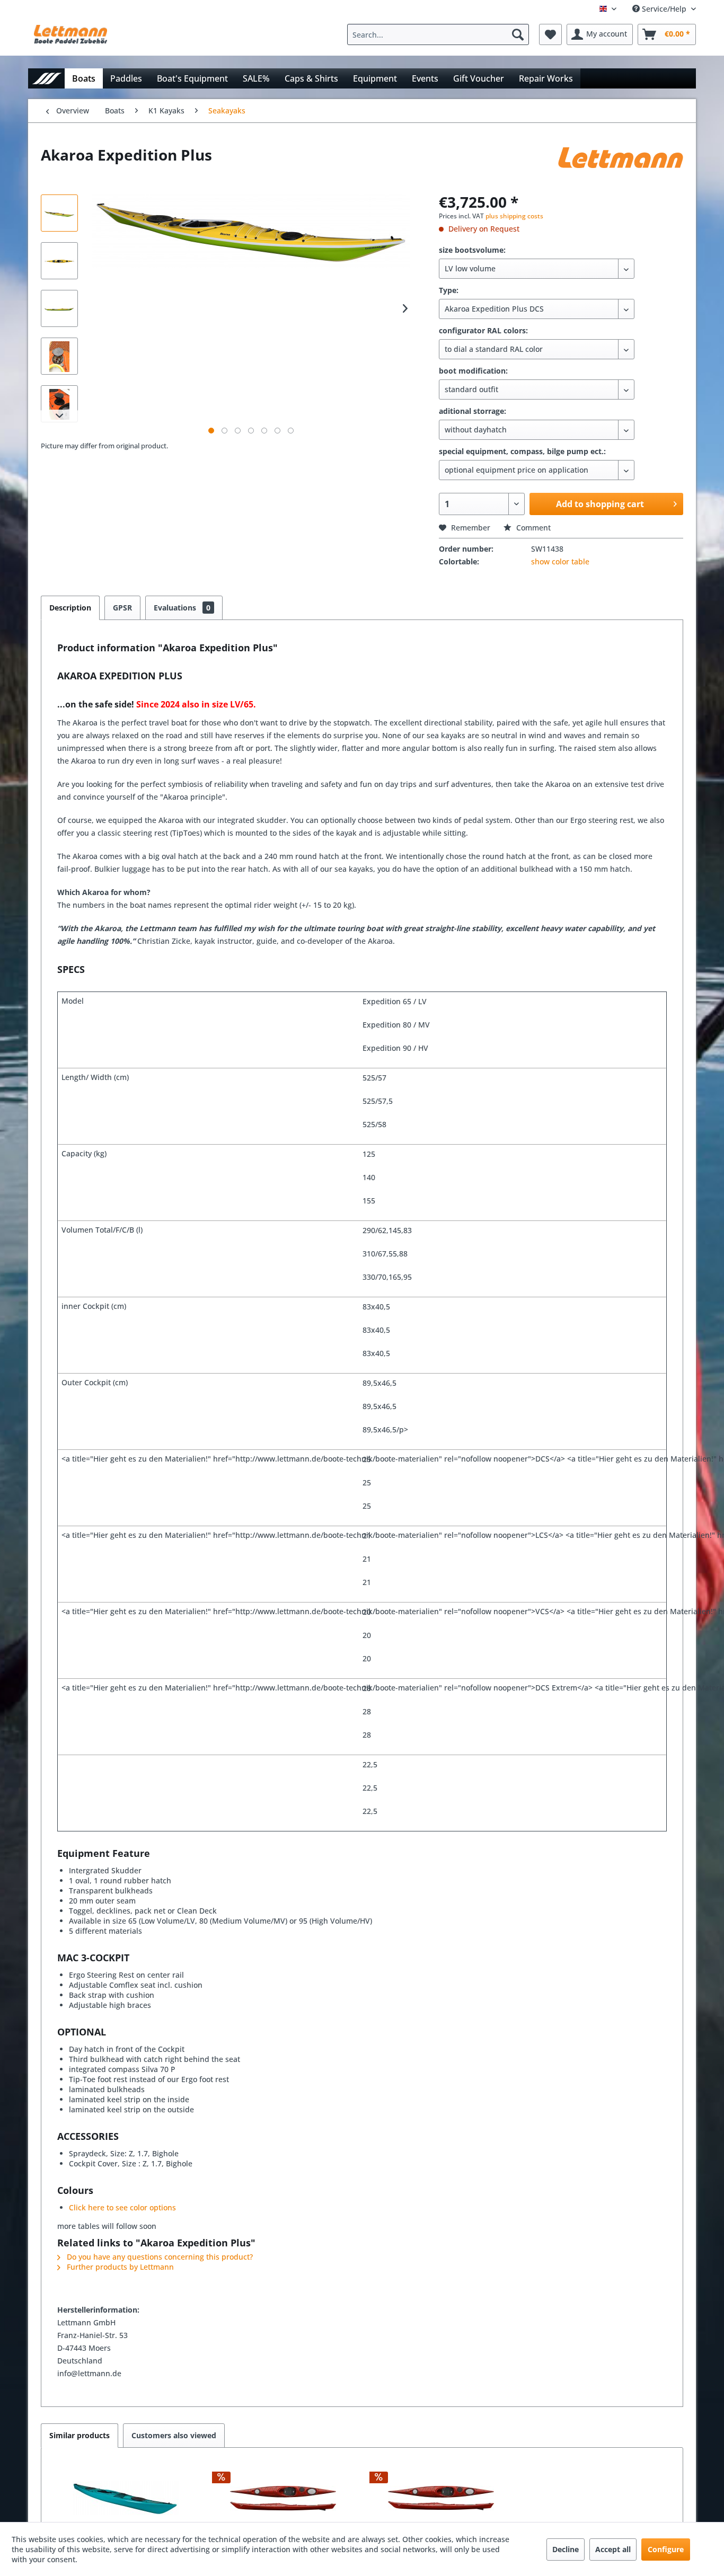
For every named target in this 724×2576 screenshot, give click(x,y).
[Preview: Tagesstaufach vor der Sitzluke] (59, 356)
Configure (666, 2549)
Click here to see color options (122, 2207)
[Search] (518, 34)
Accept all (613, 2549)
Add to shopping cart (600, 504)
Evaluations (182, 608)
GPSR (122, 608)
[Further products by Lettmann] (621, 165)
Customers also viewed (174, 2435)
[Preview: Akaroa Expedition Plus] (59, 213)
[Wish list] (550, 34)
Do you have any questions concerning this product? (159, 2257)
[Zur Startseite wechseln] (46, 78)
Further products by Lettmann (119, 2267)
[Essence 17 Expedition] (441, 2498)
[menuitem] (441, 34)
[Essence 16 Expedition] (284, 2498)
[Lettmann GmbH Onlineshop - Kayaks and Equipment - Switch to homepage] (70, 37)
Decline (566, 2549)
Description (70, 608)
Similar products (80, 2435)
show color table (560, 561)
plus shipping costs (514, 216)
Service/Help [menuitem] (664, 9)
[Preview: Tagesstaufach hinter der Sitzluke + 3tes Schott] (59, 404)
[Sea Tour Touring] (126, 2498)
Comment (532, 528)
